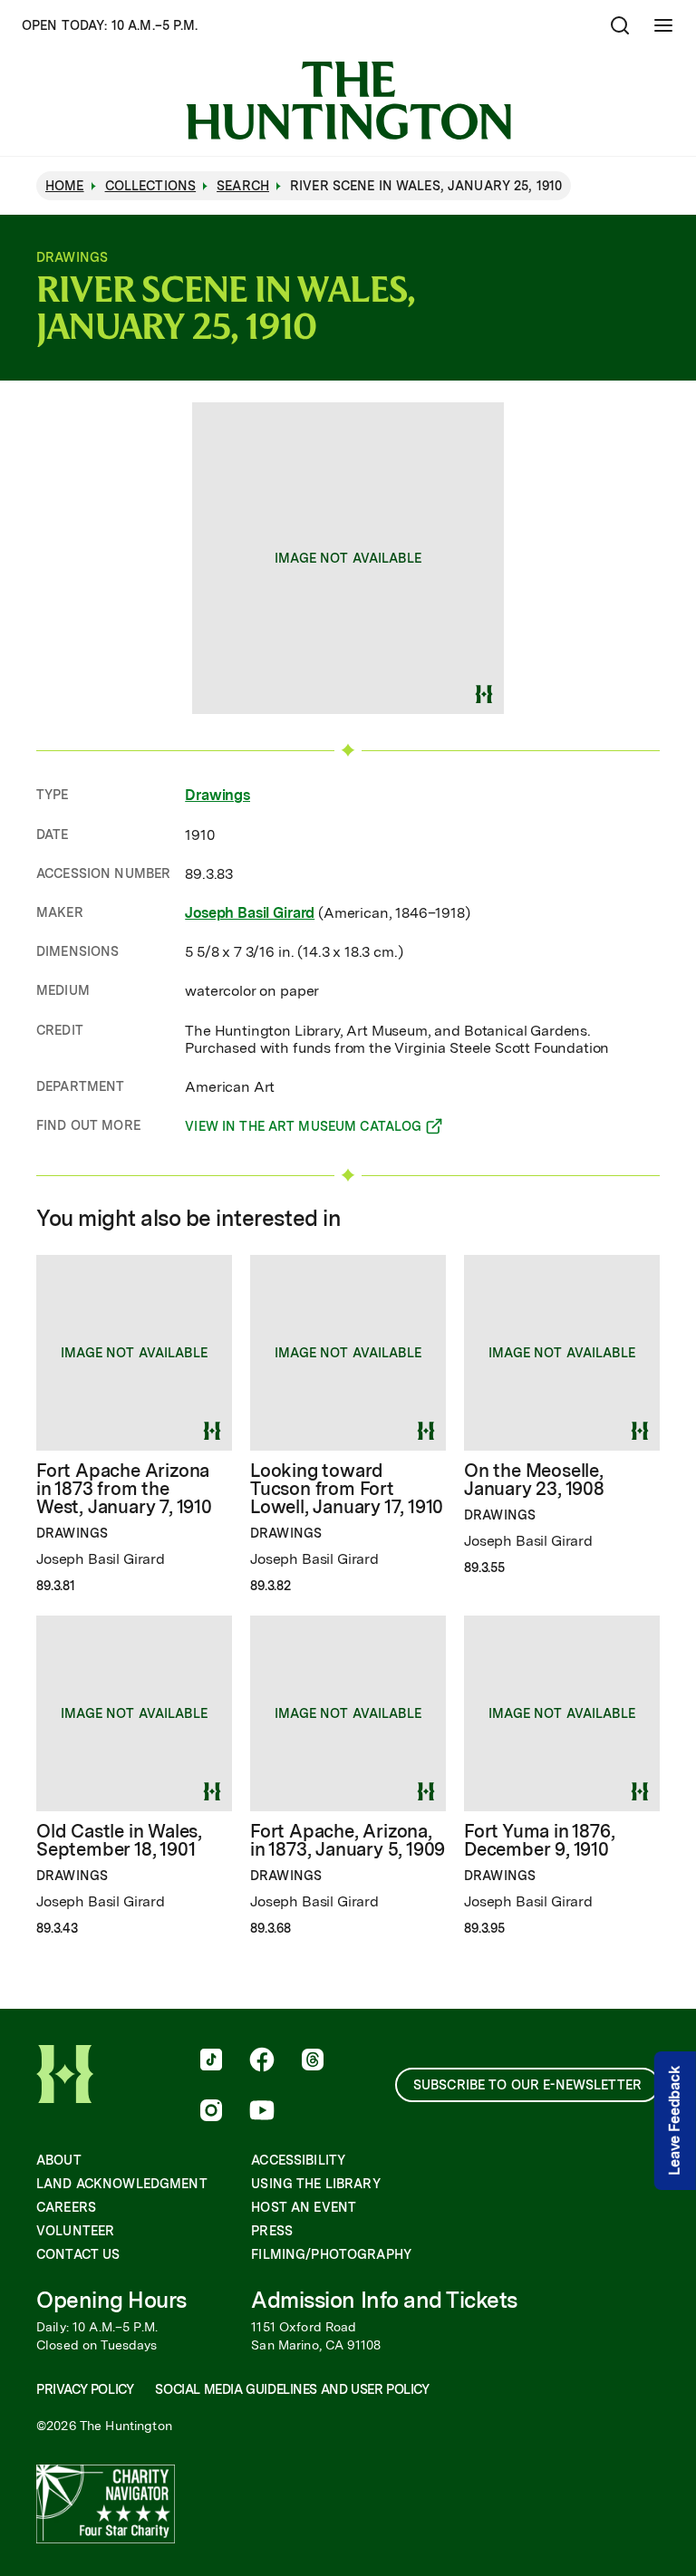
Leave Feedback (675, 2121)
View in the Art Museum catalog (303, 1129)
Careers (66, 2207)
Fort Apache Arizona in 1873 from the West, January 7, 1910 (124, 1489)
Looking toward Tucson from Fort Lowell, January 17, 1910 (347, 1489)
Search (243, 186)
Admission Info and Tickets (384, 2300)
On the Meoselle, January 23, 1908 (534, 1480)
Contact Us (78, 2254)
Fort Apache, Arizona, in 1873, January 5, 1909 (348, 1840)
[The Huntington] (348, 101)
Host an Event (304, 2207)
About (59, 2160)
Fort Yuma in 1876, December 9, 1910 (539, 1840)
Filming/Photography (331, 2254)
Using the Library (315, 2184)
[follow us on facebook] (262, 2061)
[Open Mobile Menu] (663, 25)
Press (272, 2231)
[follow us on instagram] (211, 2112)
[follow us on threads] (313, 2061)
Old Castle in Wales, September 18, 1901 (119, 1840)
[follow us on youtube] (262, 2112)
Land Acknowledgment (122, 2184)
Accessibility (298, 2160)
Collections (151, 186)
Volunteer (75, 2231)
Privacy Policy (85, 2389)
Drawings (217, 795)
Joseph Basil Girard (250, 913)
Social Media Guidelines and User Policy (292, 2389)
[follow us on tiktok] (211, 2061)
